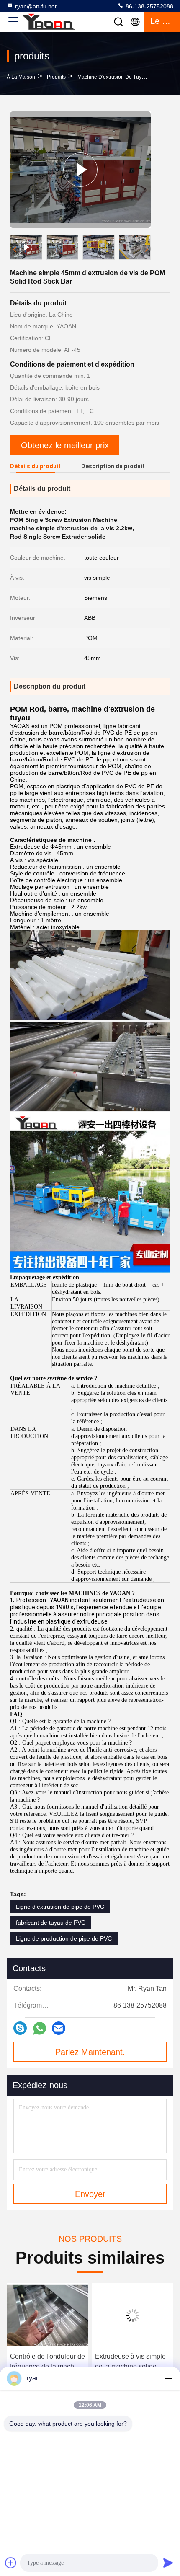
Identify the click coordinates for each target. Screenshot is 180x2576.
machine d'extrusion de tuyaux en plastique (129, 77)
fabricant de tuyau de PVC (51, 1923)
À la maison (21, 77)
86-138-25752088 (149, 6)
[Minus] (168, 2378)
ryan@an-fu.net (36, 6)
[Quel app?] (40, 2028)
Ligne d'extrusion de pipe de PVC (60, 1907)
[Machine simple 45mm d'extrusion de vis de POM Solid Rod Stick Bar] (80, 170)
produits (56, 77)
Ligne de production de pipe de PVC (64, 1938)
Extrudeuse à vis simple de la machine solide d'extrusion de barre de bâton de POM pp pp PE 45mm (82, 2362)
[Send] (168, 2563)
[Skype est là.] (20, 2028)
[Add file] (11, 2563)
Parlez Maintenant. (90, 2052)
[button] (147, 249)
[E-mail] (59, 2028)
